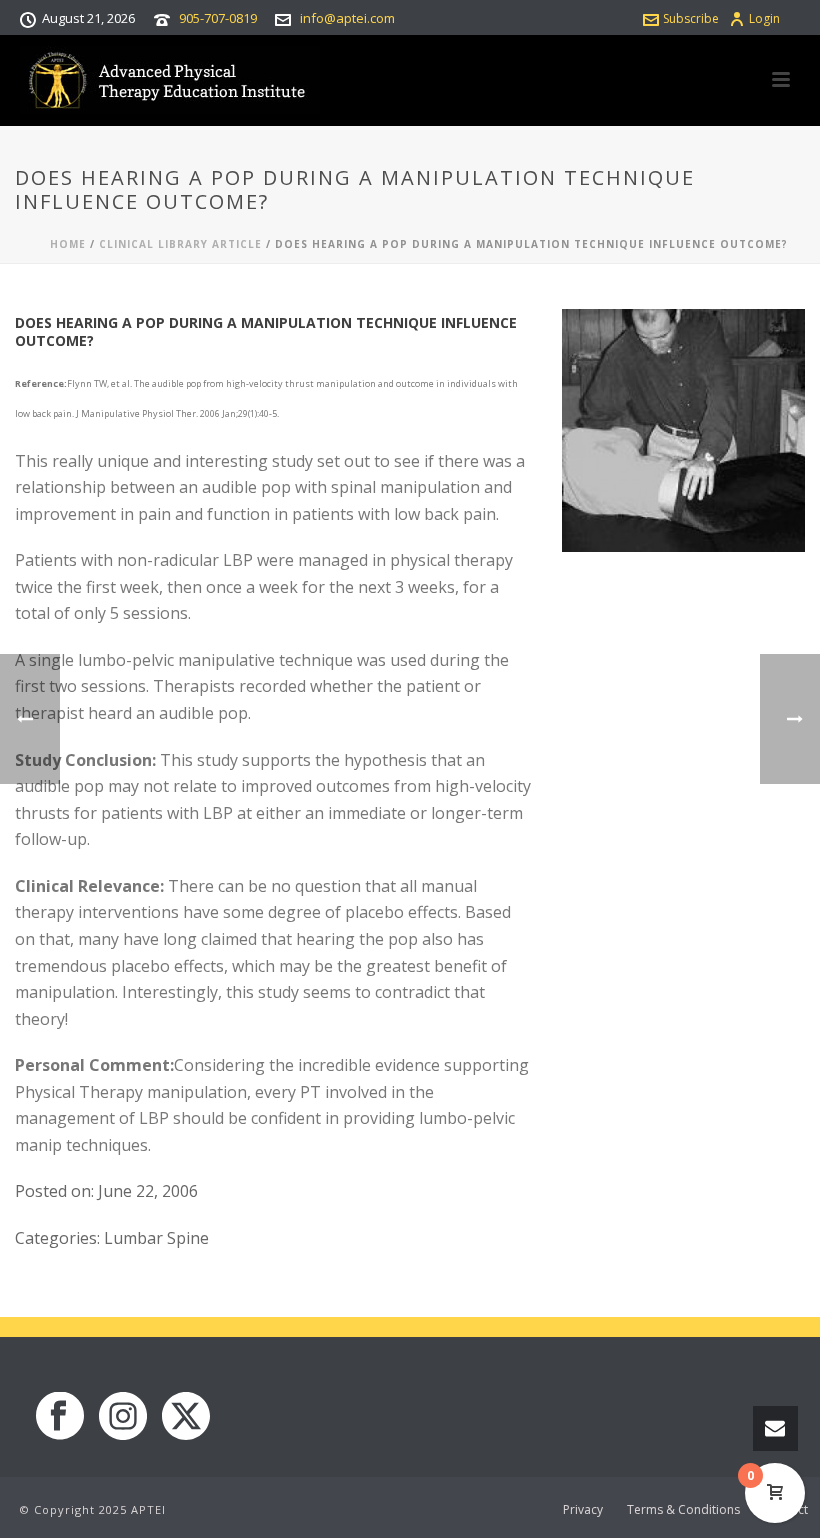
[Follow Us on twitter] (186, 1417)
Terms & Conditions (683, 1510)
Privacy (583, 1510)
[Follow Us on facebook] (60, 1417)
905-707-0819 (218, 18)
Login (764, 18)
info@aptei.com (347, 18)
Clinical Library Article (180, 244)
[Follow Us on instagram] (123, 1417)
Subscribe (691, 18)
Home (68, 244)
